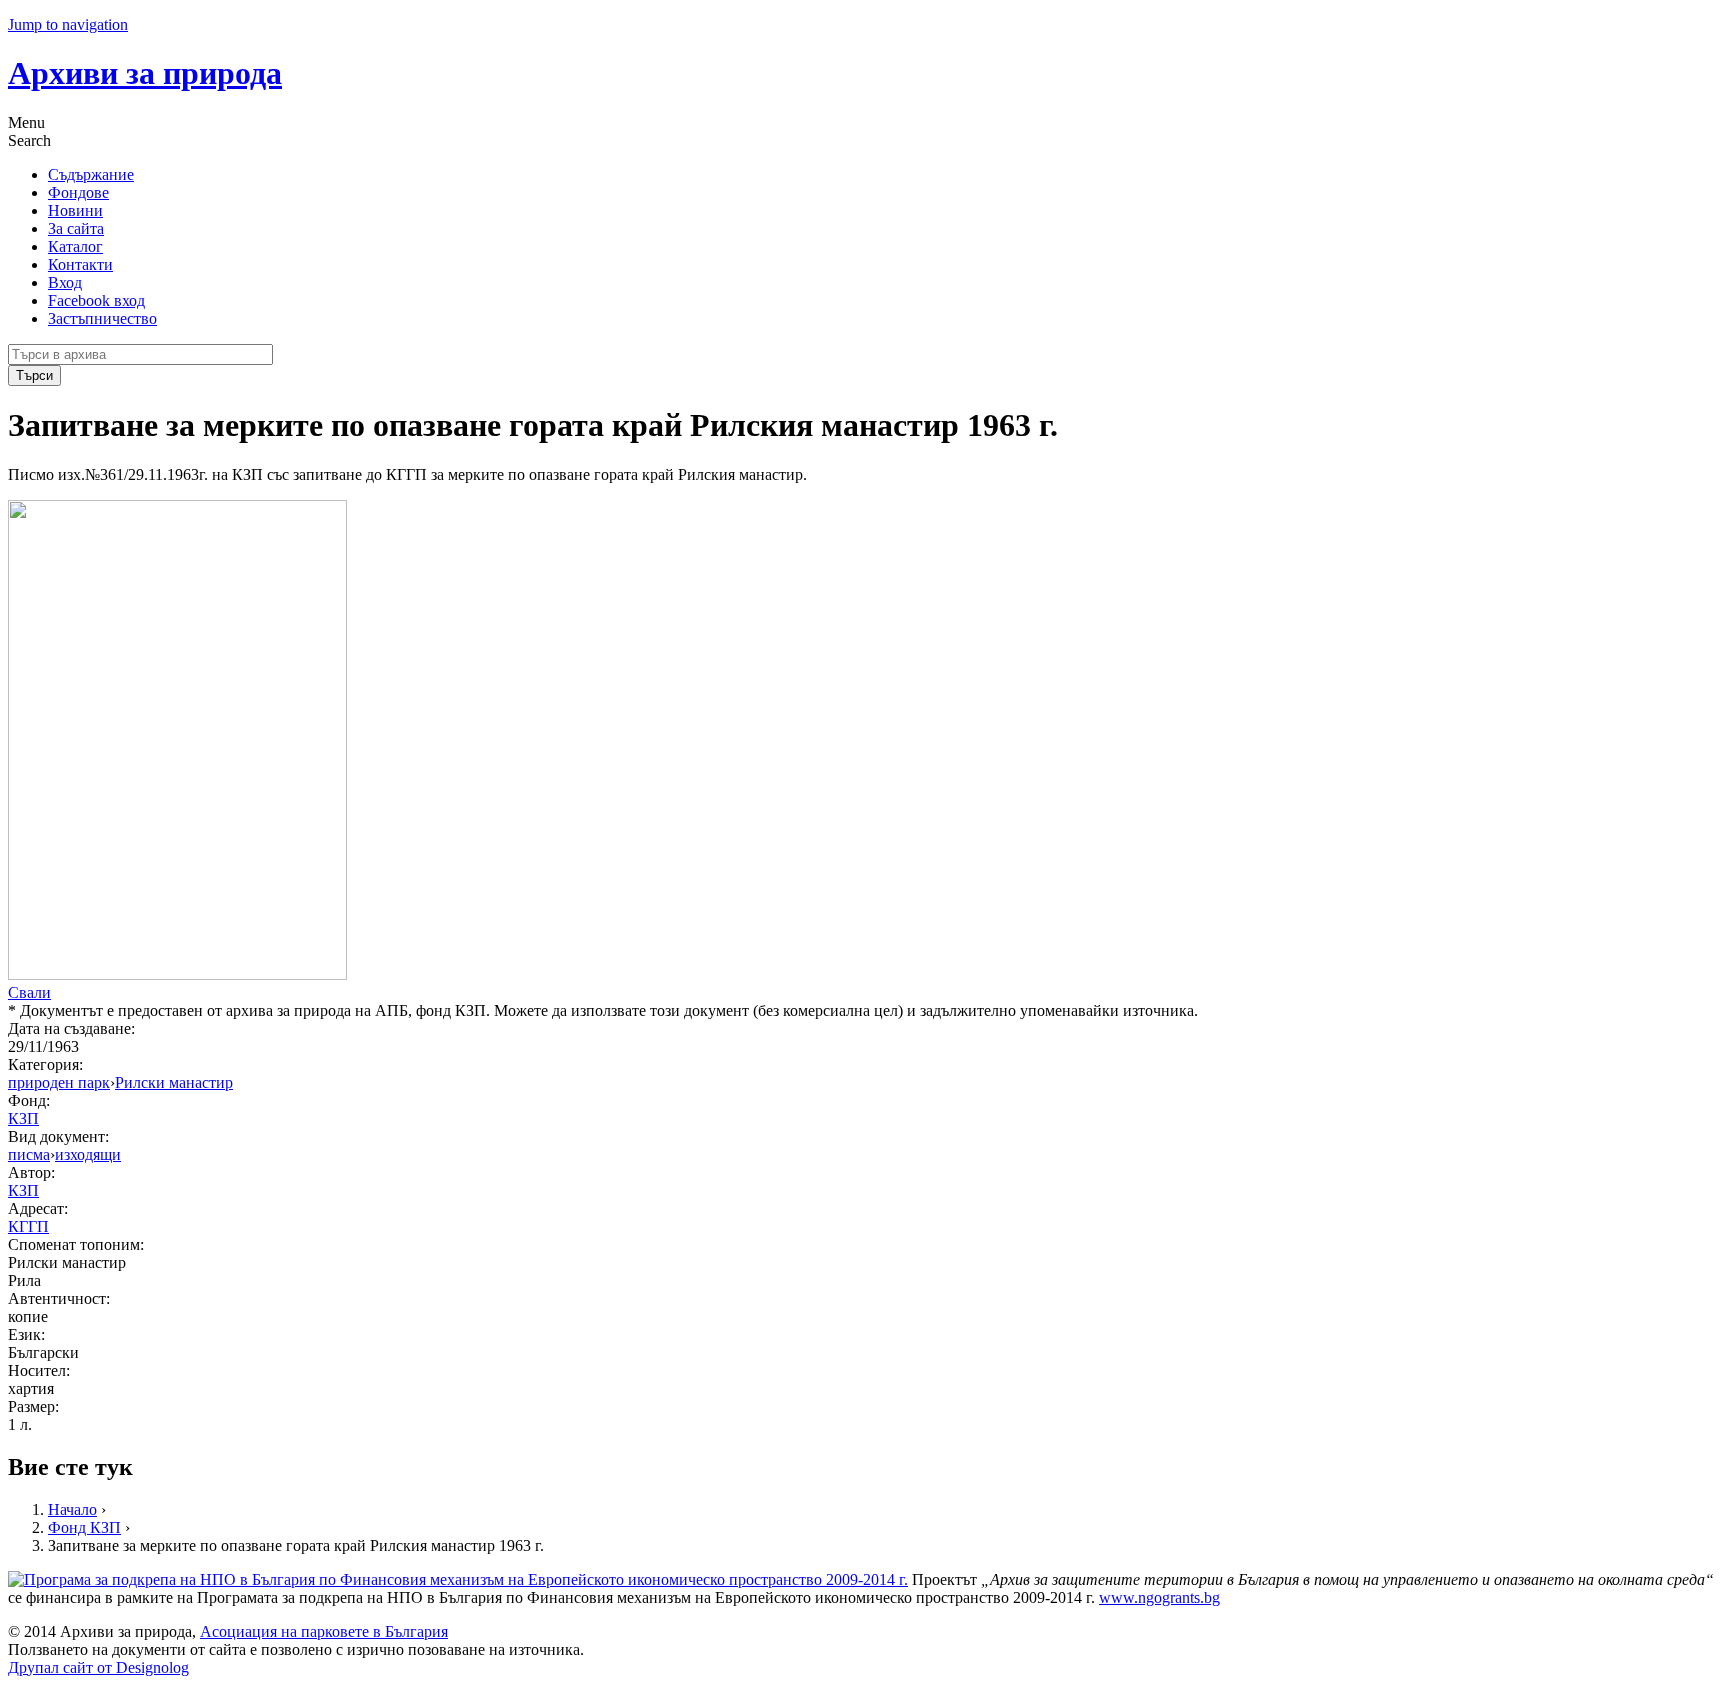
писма (29, 1154)
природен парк (59, 1082)
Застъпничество (102, 318)
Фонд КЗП (84, 1527)
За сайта (76, 228)
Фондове (78, 192)
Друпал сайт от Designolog (98, 1667)
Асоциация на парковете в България (324, 1631)
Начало (72, 1509)
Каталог (75, 246)
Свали (29, 992)
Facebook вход (96, 300)
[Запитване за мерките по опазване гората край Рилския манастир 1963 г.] (177, 974)
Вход (65, 282)
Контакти (80, 264)
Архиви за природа (145, 73)
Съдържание (91, 174)
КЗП (23, 1118)
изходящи (88, 1154)
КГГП (28, 1226)
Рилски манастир (174, 1082)
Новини (75, 210)
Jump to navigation (68, 24)
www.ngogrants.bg (1159, 1597)
